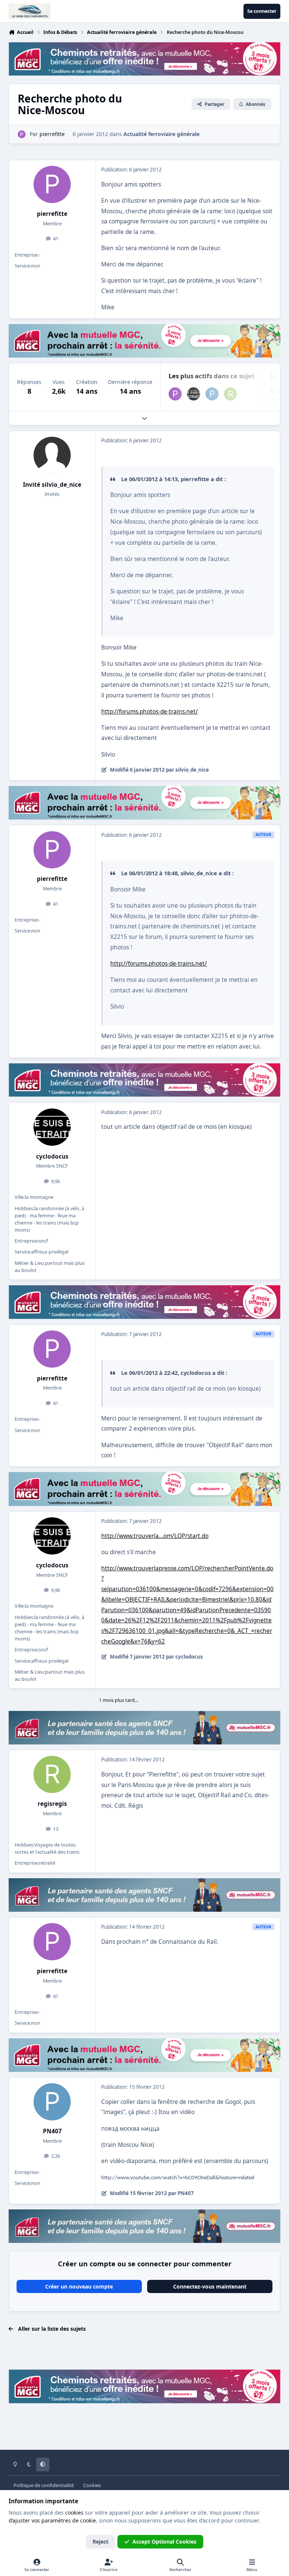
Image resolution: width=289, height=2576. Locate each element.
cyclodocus (52, 1157)
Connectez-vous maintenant (210, 2286)
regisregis (52, 1804)
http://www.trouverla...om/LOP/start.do (155, 1536)
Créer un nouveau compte (79, 2286)
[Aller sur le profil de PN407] (212, 394)
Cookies (92, 2485)
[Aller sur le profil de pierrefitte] (22, 134)
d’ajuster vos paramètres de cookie (52, 2520)
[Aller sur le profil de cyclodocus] (194, 394)
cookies (74, 2513)
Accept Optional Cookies (164, 2542)
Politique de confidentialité (44, 2485)
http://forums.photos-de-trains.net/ (150, 712)
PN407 (52, 2131)
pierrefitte (52, 214)
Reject (100, 2542)
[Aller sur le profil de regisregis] (230, 394)
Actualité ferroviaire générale (161, 134)
